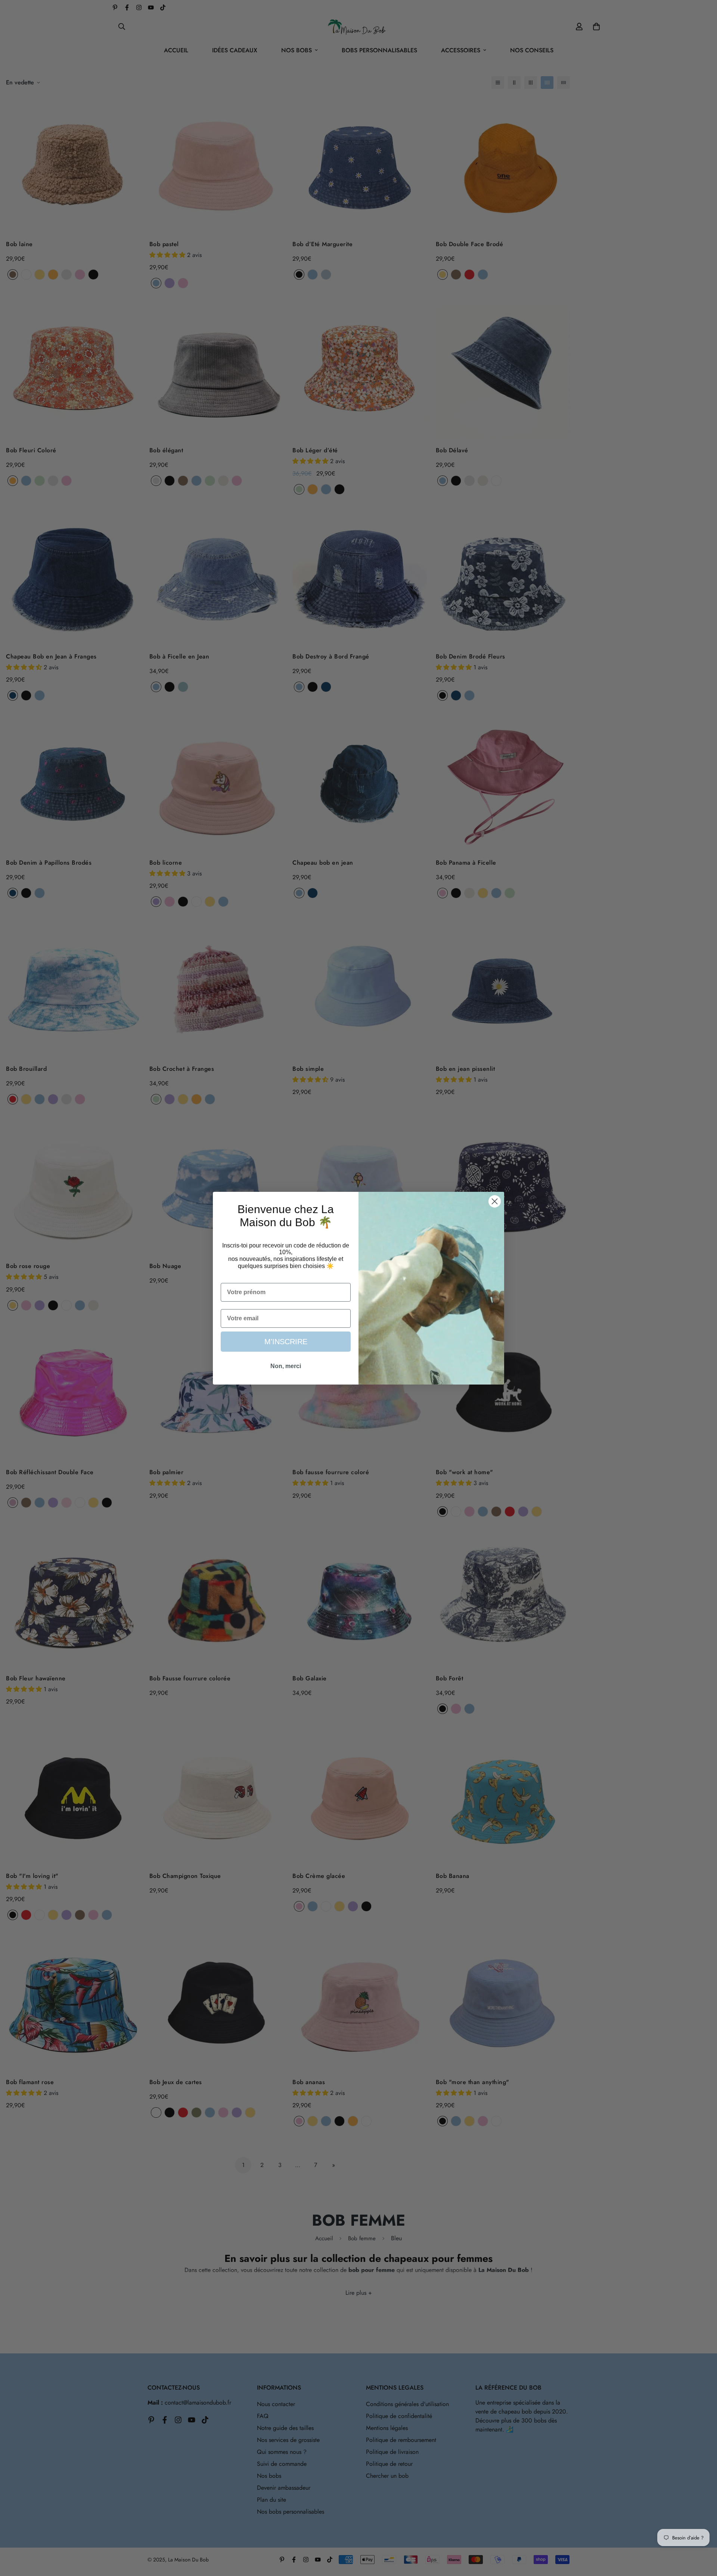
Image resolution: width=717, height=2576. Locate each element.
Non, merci (286, 1366)
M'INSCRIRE (286, 1342)
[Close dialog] (495, 1201)
